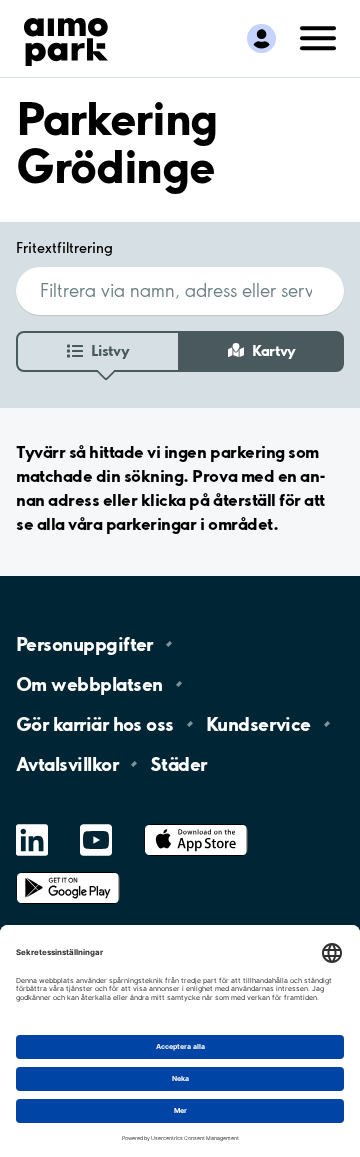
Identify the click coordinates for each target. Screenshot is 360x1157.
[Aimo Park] (66, 38)
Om (89, 684)
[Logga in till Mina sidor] (261, 39)
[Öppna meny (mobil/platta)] (318, 37)
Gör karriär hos (95, 724)
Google (68, 872)
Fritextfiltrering (64, 248)
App (196, 824)
